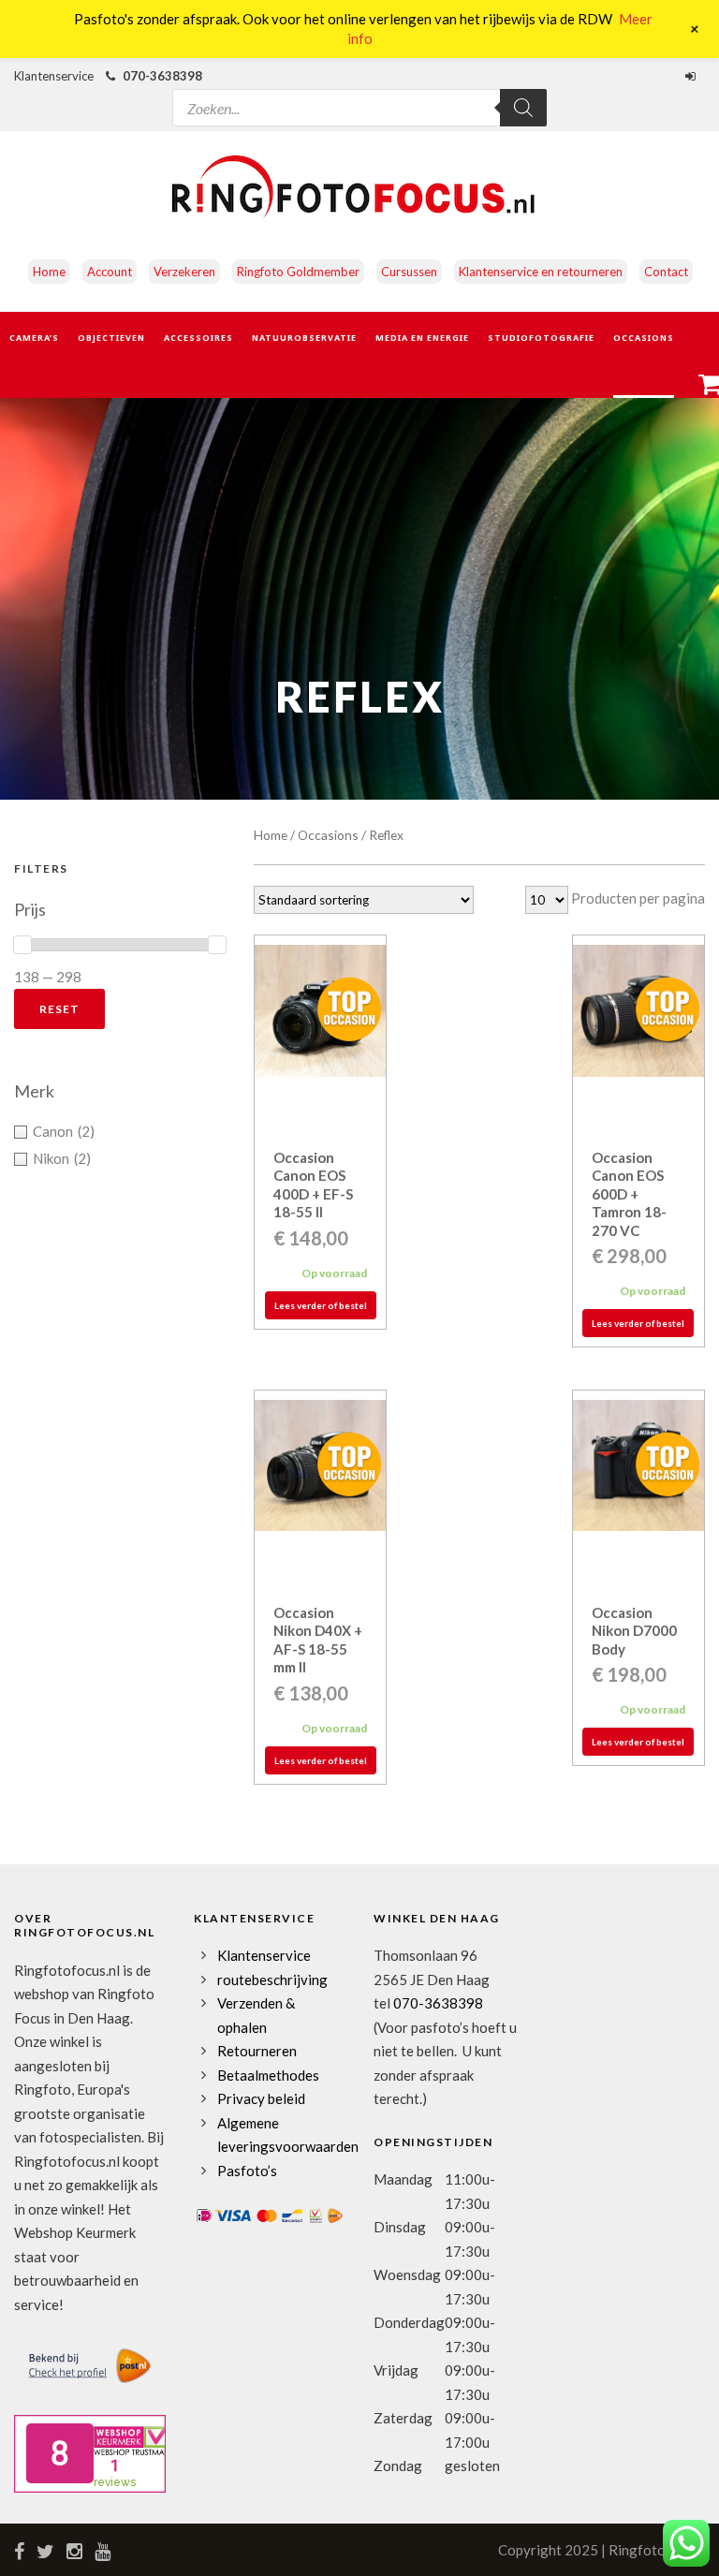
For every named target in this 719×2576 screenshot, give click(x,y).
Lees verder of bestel (321, 1305)
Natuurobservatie (304, 338)
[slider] (22, 945)
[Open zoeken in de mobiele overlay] (359, 95)
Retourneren (257, 2051)
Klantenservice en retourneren (541, 272)
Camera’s (34, 338)
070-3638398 (162, 76)
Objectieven (111, 338)
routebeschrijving (272, 1980)
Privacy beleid (261, 2098)
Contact (666, 272)
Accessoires (198, 338)
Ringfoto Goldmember (298, 272)
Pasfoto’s (247, 2171)
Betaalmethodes (268, 2075)
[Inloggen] (693, 76)
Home (49, 272)
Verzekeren (184, 272)
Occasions (644, 338)
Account (110, 272)
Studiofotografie (541, 338)
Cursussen (409, 272)
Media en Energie (422, 338)
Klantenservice (264, 1955)
